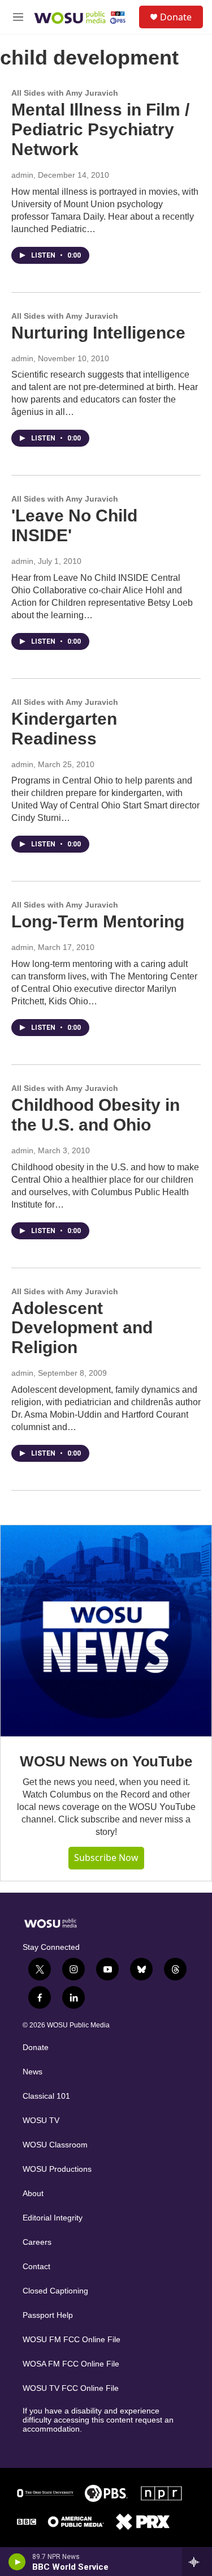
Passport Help (48, 2315)
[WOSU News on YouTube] (106, 1631)
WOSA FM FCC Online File (71, 2364)
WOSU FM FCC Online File (72, 2340)
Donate (176, 17)
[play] (17, 2562)
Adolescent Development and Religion (82, 1328)
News (33, 2072)
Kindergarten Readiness (64, 729)
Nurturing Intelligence (98, 333)
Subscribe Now (106, 1858)
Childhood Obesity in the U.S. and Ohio (96, 1115)
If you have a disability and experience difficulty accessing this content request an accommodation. (98, 2420)
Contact (36, 2267)
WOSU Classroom (55, 2145)
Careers (37, 2242)
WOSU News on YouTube (106, 1761)
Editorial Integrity (53, 2218)
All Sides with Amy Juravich (65, 93)
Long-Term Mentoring (98, 921)
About (33, 2194)
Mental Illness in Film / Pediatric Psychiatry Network (100, 129)
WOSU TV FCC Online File (71, 2388)
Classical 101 (46, 2096)
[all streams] (197, 2562)
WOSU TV (41, 2121)
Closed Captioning (55, 2291)
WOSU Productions (57, 2169)
